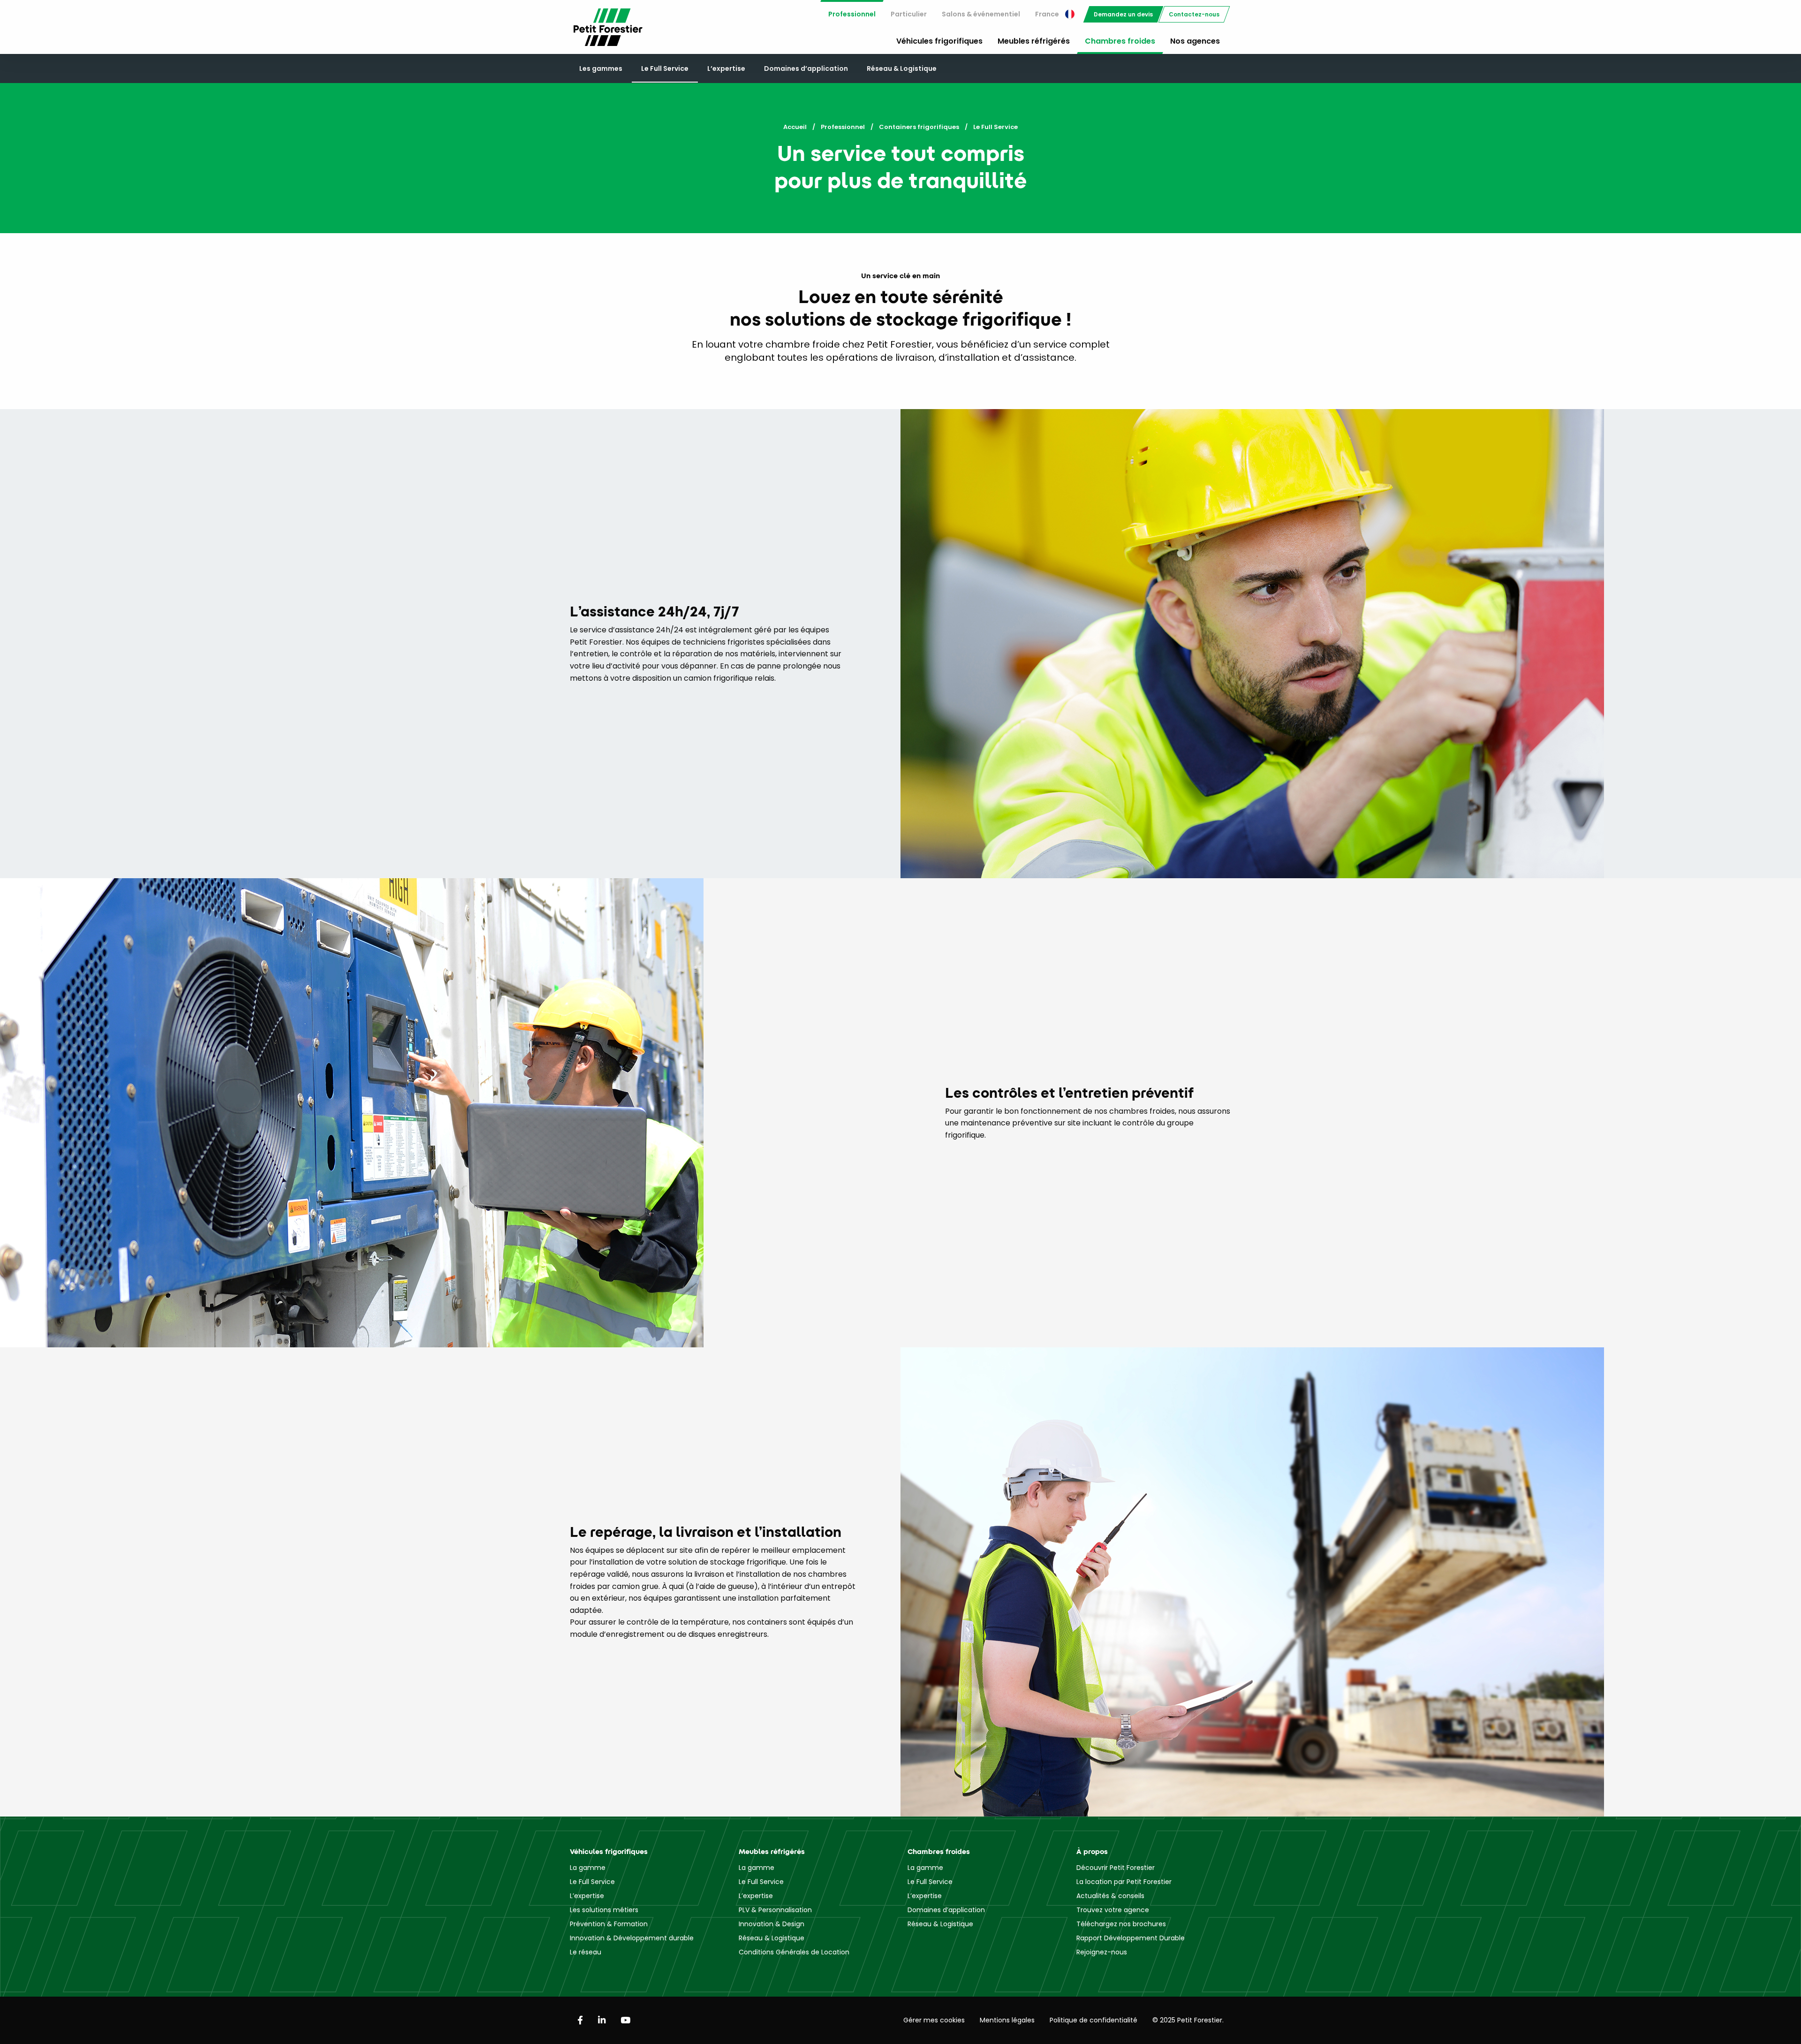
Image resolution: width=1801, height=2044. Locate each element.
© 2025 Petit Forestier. (1188, 2020)
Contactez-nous (1194, 14)
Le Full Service (665, 68)
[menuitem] (852, 14)
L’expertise (726, 68)
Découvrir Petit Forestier (1116, 1868)
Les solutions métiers (604, 1910)
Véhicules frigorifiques (939, 41)
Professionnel (852, 14)
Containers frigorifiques (919, 127)
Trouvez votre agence (1113, 1910)
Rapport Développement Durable (1131, 1938)
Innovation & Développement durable (632, 1938)
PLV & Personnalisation (775, 1910)
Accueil (795, 127)
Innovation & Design (772, 1924)
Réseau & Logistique (902, 68)
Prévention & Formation (609, 1924)
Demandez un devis (1123, 14)
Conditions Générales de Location (794, 1952)
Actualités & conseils (1110, 1896)
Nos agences (1195, 41)
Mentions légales (1007, 2020)
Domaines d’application (806, 68)
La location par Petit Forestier (1124, 1882)
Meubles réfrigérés (1034, 41)
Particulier (909, 14)
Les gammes (601, 68)
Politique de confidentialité (1093, 2020)
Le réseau (586, 1952)
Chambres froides (1120, 41)
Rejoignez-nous (1102, 1952)
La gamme (588, 1868)
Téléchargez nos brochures (1121, 1924)
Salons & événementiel (981, 14)
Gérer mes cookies (934, 2020)
